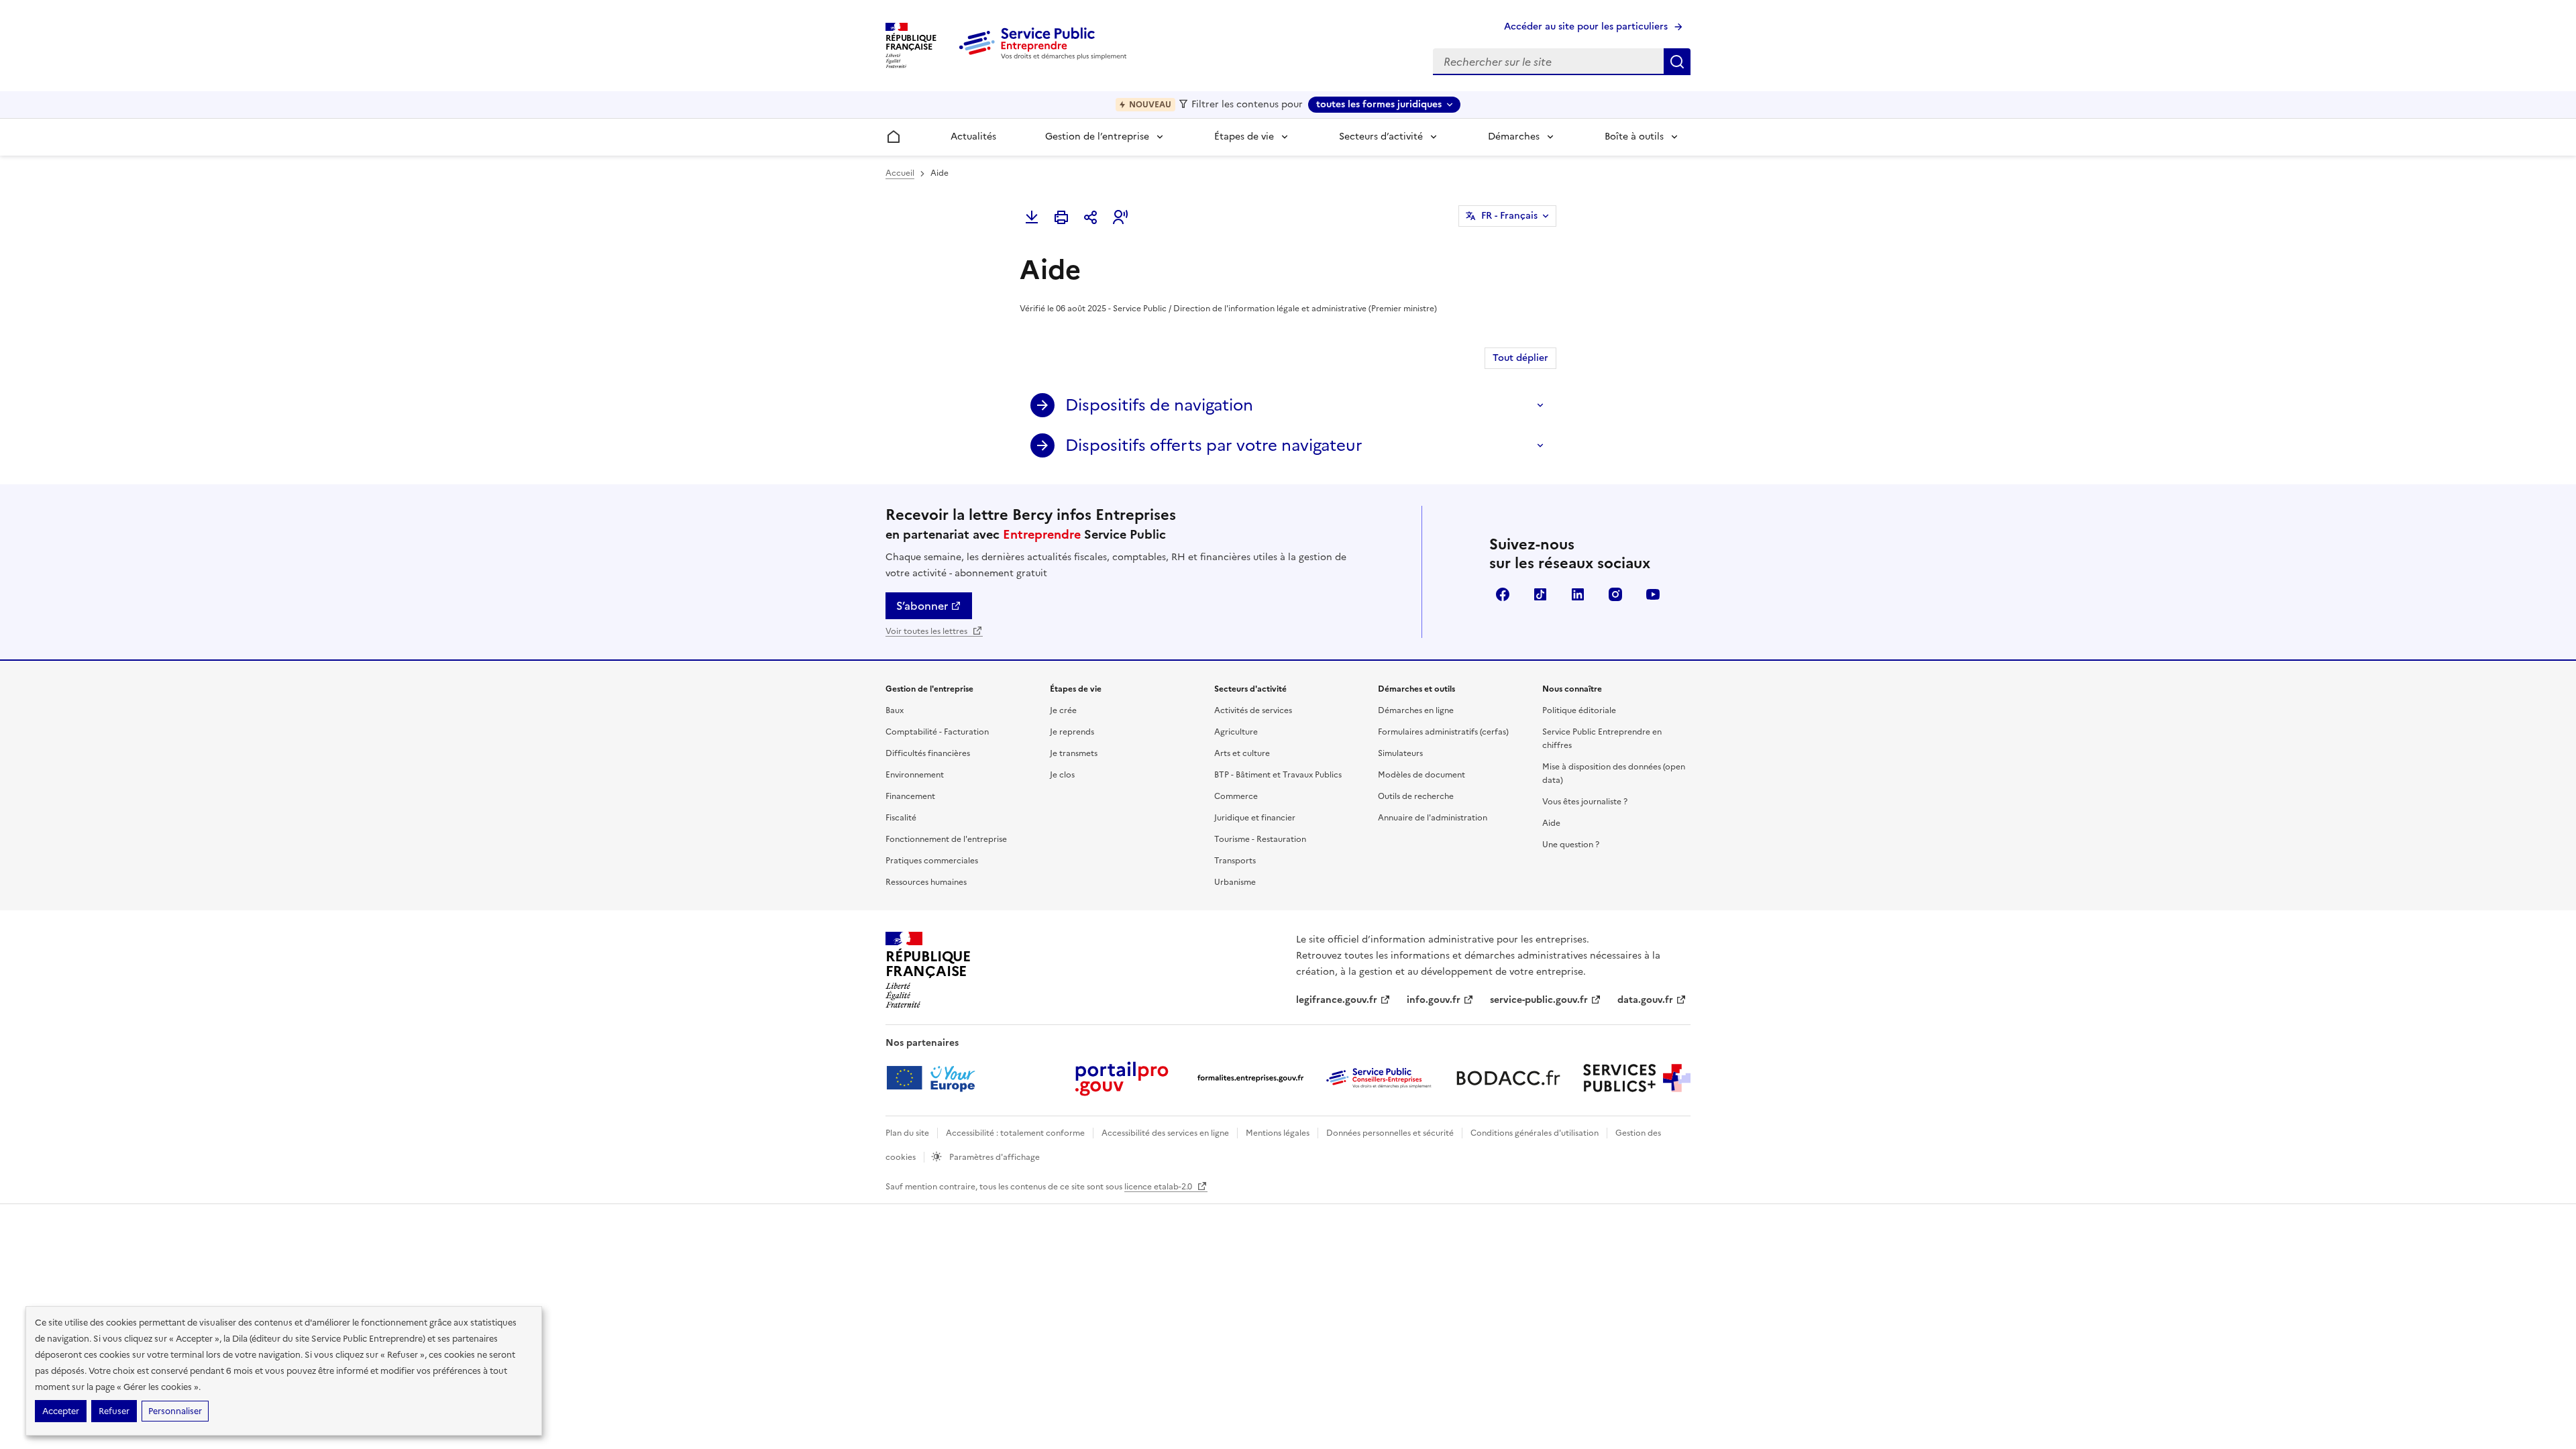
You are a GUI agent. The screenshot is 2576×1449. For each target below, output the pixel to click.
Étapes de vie (1244, 137)
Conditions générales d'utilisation (1535, 1133)
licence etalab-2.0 (1159, 1187)
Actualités (973, 137)
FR (1509, 216)
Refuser (114, 1411)
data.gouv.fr (1645, 1000)
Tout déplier (1520, 358)
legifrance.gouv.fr (1337, 1000)
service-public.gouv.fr (1539, 1000)
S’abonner (922, 606)
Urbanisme (1235, 882)
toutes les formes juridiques (1379, 104)
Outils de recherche (1416, 796)
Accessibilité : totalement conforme (1015, 1133)
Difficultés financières (928, 753)
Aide (1551, 823)
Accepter (61, 1411)
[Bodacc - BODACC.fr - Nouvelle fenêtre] (1508, 1078)
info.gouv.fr (1434, 1000)
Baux (895, 710)
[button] (1120, 217)
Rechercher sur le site (1677, 62)
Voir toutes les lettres (927, 631)
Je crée (1063, 710)
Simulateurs (1400, 753)
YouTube (1653, 594)
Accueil (900, 173)
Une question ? (1571, 845)
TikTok (1540, 594)
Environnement (915, 775)
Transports (1235, 861)
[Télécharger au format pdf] (1032, 217)
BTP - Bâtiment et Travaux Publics (1278, 775)
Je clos (1062, 775)
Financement (910, 796)
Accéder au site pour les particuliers (1586, 26)
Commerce (1236, 796)
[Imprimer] (1061, 217)
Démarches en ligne (1416, 710)
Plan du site (907, 1133)
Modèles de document (1421, 775)
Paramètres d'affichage (994, 1157)
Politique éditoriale (1579, 710)
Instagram (1615, 594)
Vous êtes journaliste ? (1585, 802)
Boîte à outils (1634, 137)
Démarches (1514, 137)
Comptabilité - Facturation (937, 732)
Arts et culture (1242, 753)
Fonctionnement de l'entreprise (946, 839)
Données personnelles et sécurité (1390, 1133)
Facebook (1503, 594)
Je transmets (1074, 753)
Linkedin (1578, 594)
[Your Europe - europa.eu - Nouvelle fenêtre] (935, 1078)
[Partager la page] (1091, 217)
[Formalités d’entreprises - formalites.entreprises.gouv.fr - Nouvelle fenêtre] (1250, 1078)
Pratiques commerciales (932, 861)
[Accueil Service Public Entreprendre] (1045, 57)
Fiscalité (901, 818)
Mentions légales (1278, 1133)
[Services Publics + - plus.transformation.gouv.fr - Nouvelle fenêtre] (1637, 1078)
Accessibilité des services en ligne (1165, 1133)
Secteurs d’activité (1381, 137)
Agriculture (1236, 732)
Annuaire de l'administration (1433, 818)
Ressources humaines (926, 882)
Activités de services (1253, 710)
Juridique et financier (1255, 818)
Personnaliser (175, 1411)
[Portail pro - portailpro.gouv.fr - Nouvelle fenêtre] (1122, 1078)
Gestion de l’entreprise (1097, 137)
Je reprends (1072, 732)
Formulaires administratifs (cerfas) (1443, 732)
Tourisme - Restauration (1260, 839)
